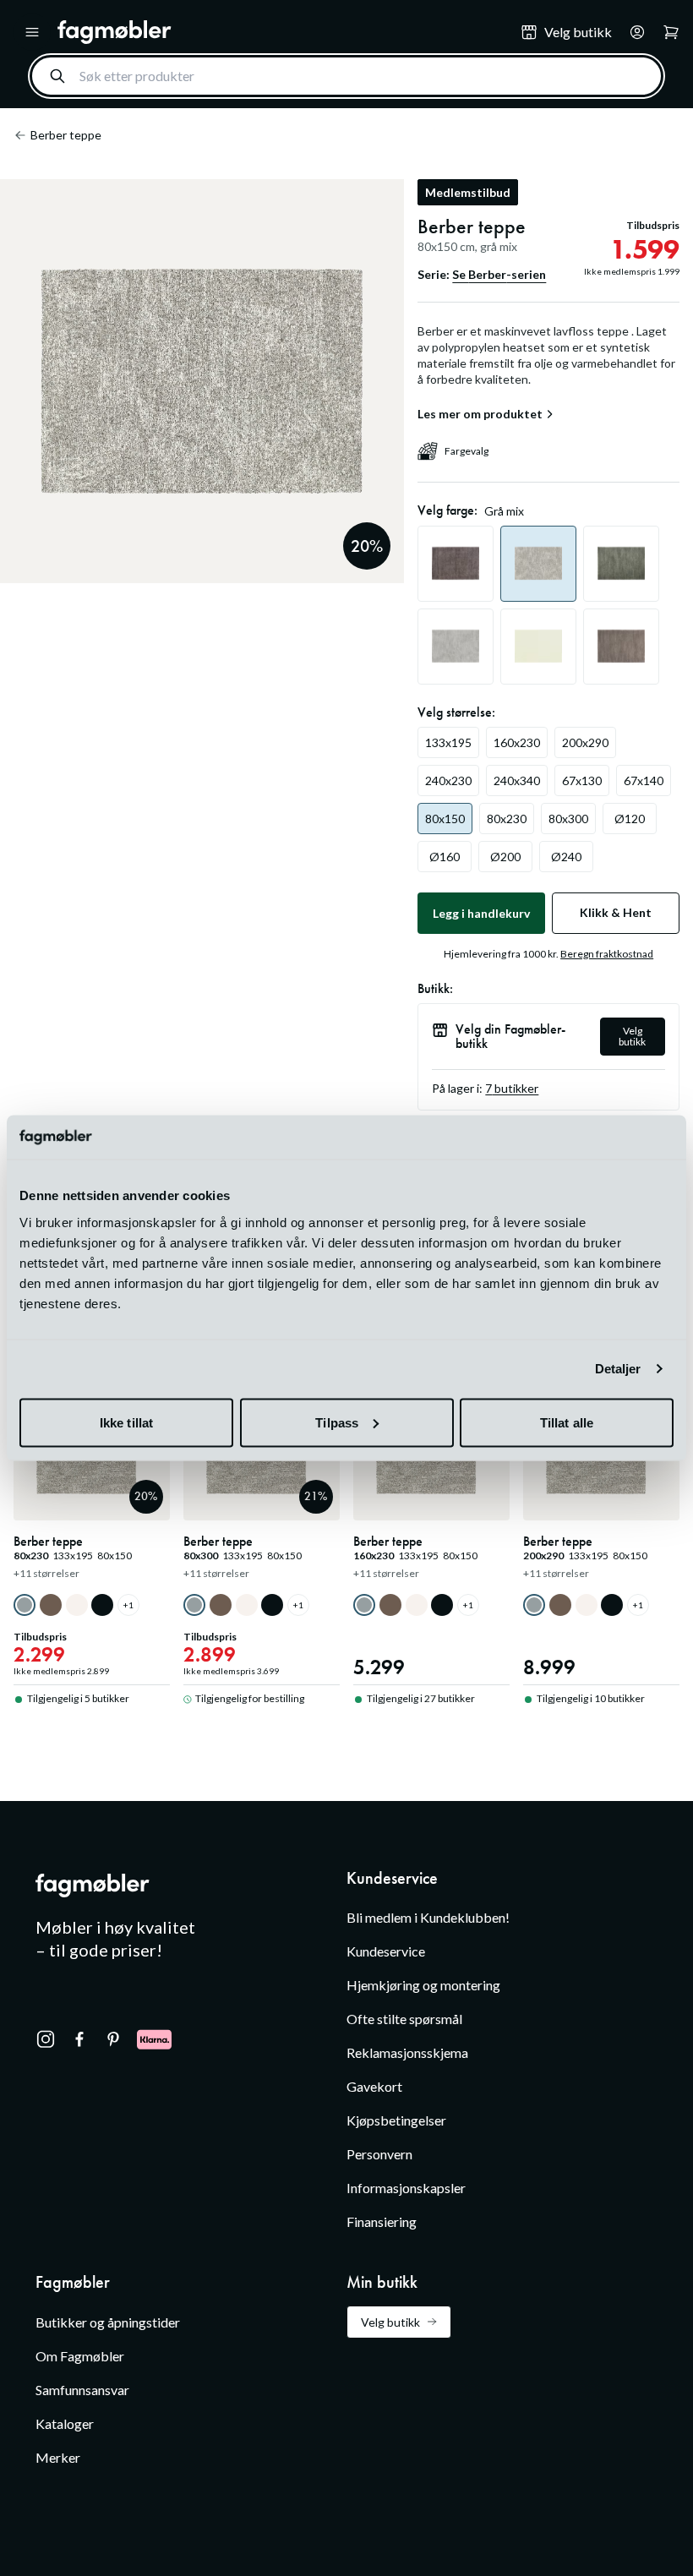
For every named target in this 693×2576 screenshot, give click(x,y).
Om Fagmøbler (80, 2356)
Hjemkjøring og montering (423, 1985)
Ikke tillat (126, 1422)
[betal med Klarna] (154, 2039)
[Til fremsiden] (277, 32)
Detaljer (618, 1369)
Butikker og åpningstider (108, 2322)
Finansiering (382, 2221)
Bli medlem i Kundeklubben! (428, 1917)
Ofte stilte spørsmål (404, 2019)
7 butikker (512, 1088)
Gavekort (374, 2086)
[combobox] (346, 76)
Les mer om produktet (480, 414)
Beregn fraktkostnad (607, 954)
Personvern (379, 2154)
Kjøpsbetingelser (396, 2120)
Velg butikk (632, 1036)
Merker (58, 2457)
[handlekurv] (632, 32)
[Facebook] (79, 2039)
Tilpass (337, 1422)
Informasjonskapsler (406, 2188)
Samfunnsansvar (82, 2390)
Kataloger (65, 2423)
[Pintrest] (113, 2039)
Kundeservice (386, 1951)
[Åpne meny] (32, 32)
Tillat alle (567, 1422)
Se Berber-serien (499, 274)
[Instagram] (46, 2039)
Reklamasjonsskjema (407, 2052)
